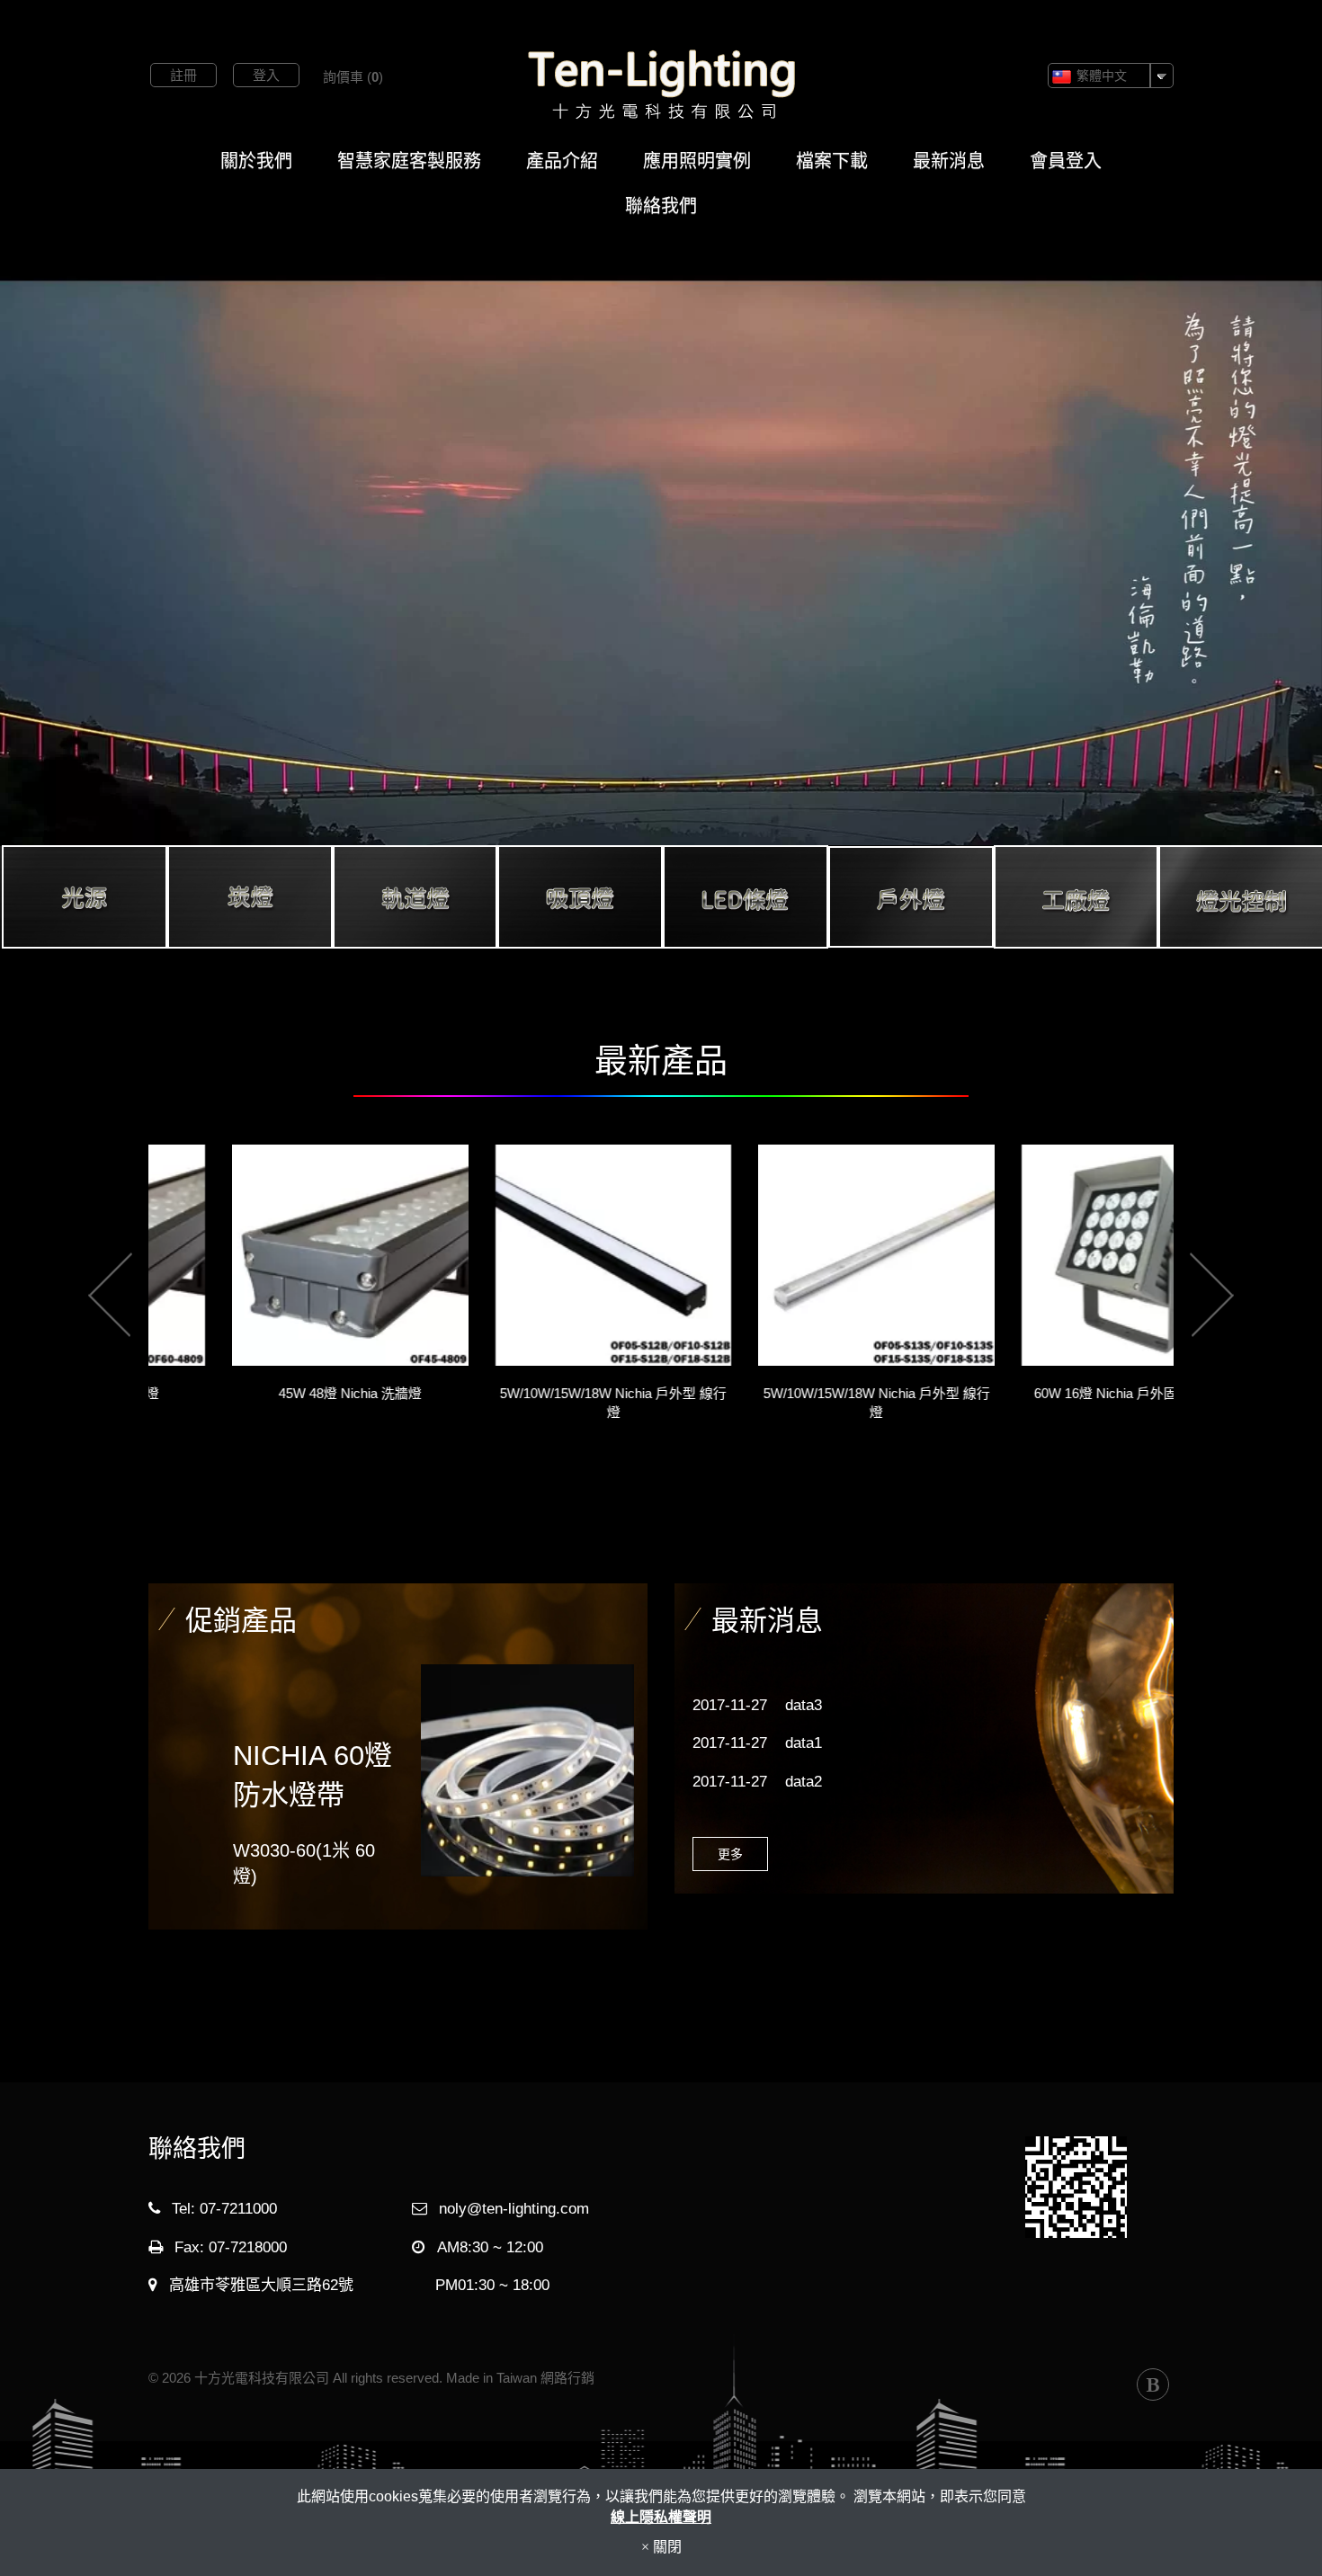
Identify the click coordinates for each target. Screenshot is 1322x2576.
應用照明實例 (697, 161)
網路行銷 (567, 2378)
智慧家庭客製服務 (409, 161)
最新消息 (949, 161)
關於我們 (256, 161)
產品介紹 (562, 161)
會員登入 (1066, 161)
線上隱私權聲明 (661, 2517)
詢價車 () (353, 77)
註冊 (183, 75)
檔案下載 (832, 161)
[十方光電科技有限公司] (661, 85)
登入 (266, 75)
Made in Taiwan (491, 2378)
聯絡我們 (661, 206)
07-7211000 (238, 2209)
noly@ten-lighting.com (514, 2209)
